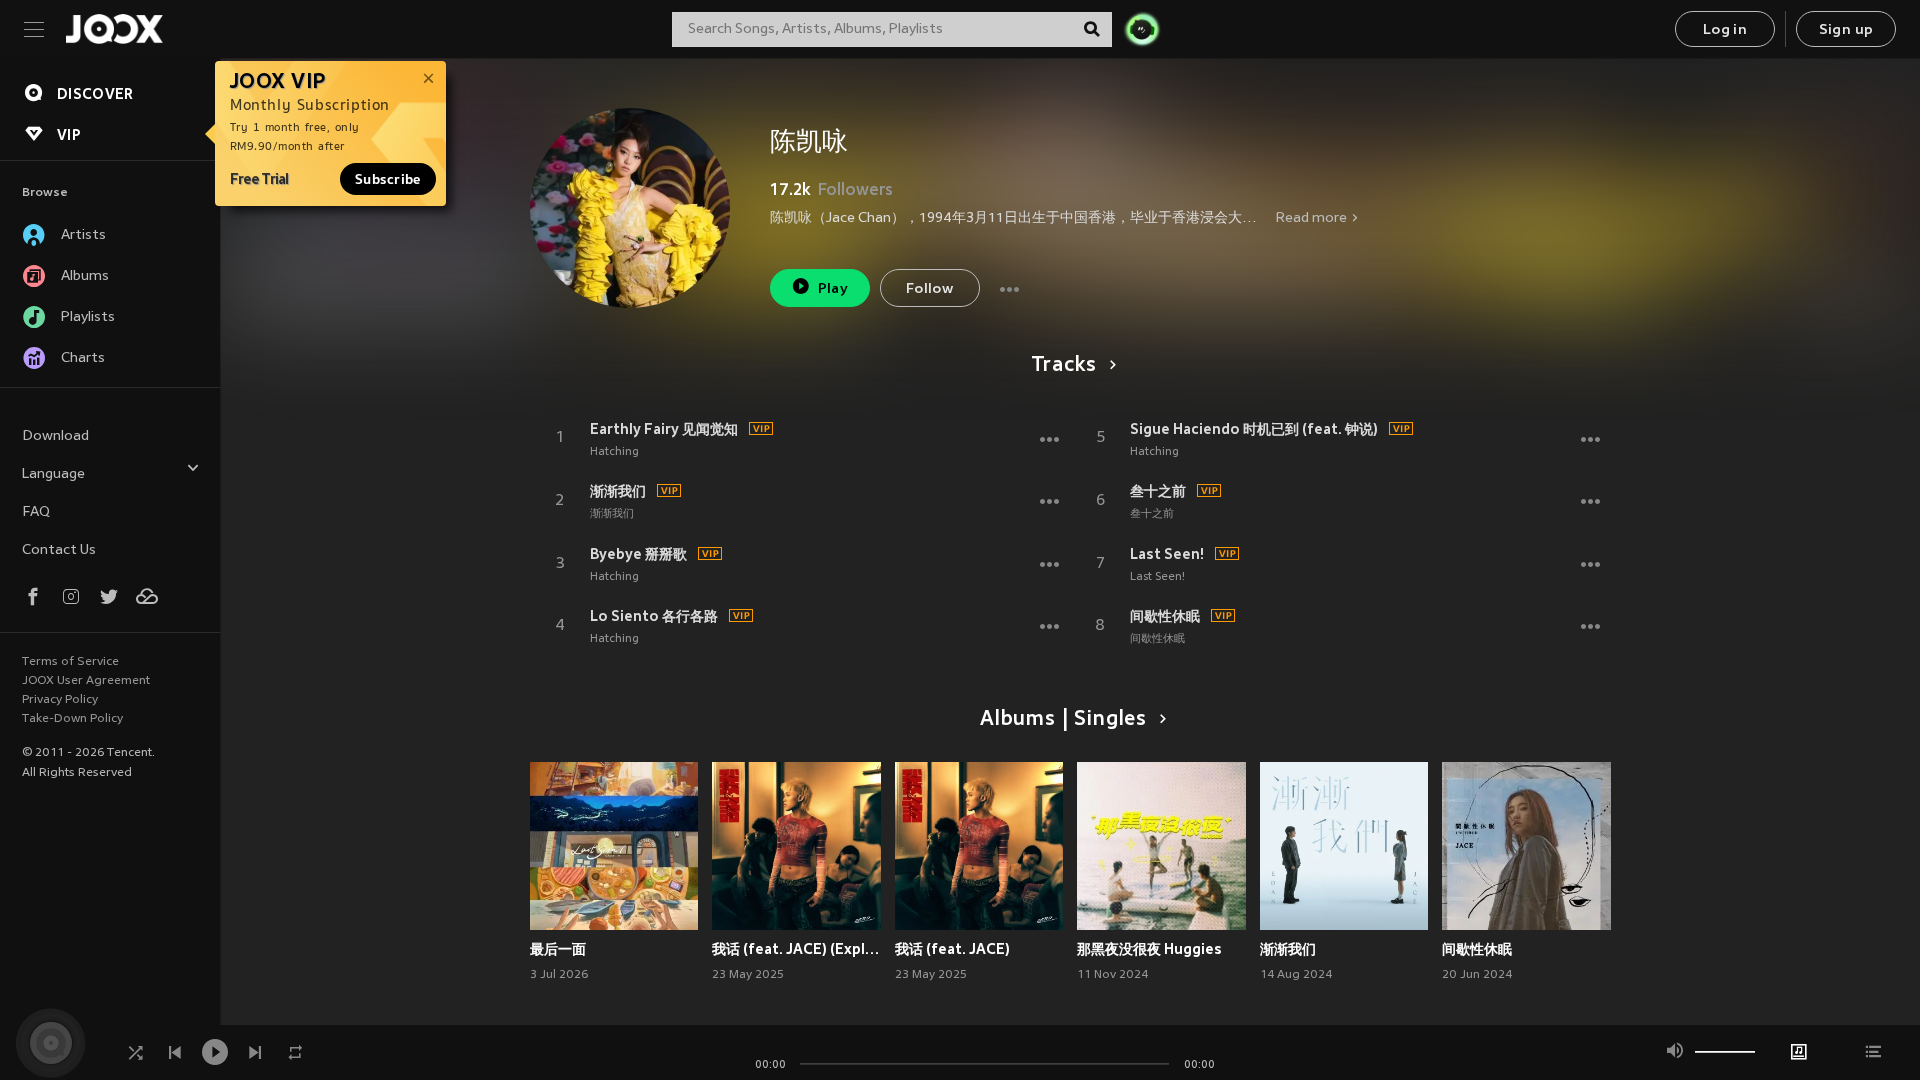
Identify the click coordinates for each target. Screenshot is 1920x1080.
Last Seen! (1167, 554)
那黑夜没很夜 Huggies (1149, 949)
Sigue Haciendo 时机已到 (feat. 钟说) (1254, 429)
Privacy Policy (60, 700)
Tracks (1064, 366)
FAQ (36, 512)
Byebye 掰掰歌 (638, 554)
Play (833, 289)
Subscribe (388, 179)
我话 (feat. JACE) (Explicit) (796, 949)
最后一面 (558, 949)
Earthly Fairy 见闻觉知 (664, 429)
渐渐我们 (618, 491)
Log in (1725, 30)
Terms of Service (70, 662)
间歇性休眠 (1165, 616)
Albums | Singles (1063, 720)
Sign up (1846, 30)
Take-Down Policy (72, 719)
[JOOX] (114, 29)
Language (53, 474)
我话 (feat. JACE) (952, 949)
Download (55, 436)
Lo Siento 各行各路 (654, 616)
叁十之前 (1158, 491)
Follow (929, 289)
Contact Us (59, 550)
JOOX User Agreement (86, 681)
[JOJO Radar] (1142, 29)
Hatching (614, 452)
